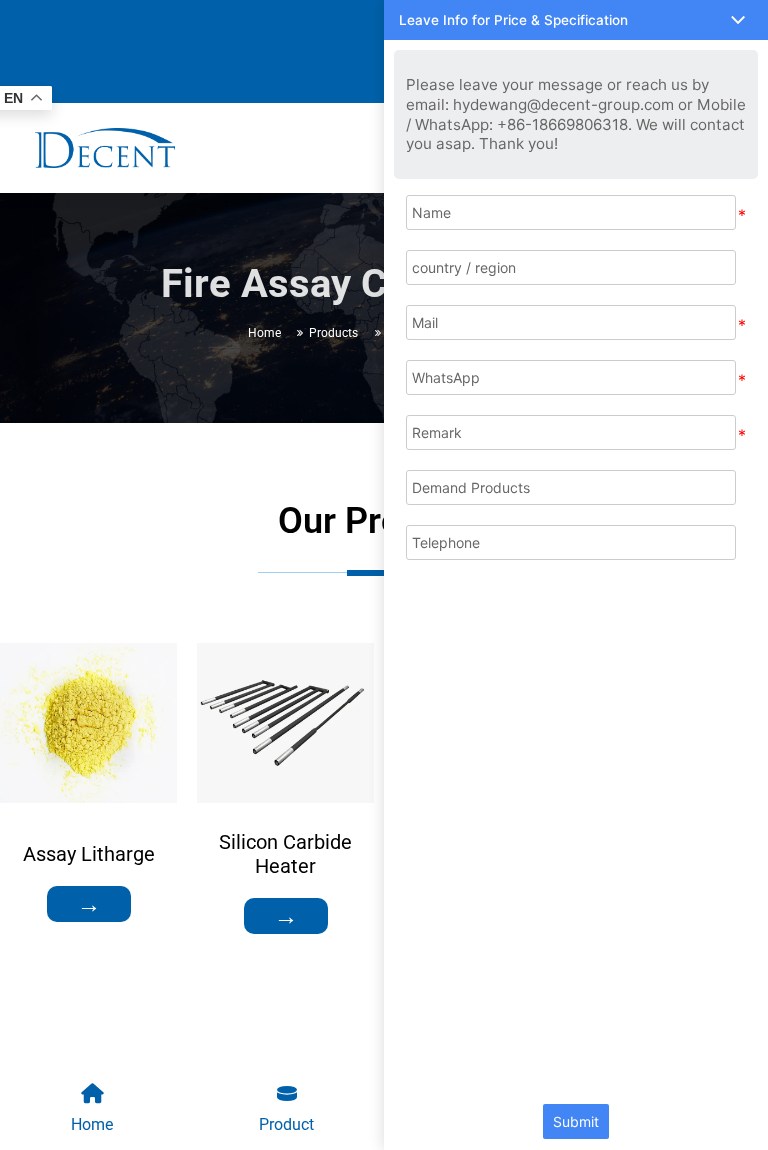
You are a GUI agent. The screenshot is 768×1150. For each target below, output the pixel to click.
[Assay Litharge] (88, 723)
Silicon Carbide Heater (285, 854)
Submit (576, 1121)
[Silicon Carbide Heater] (285, 723)
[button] (576, 20)
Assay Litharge (89, 854)
